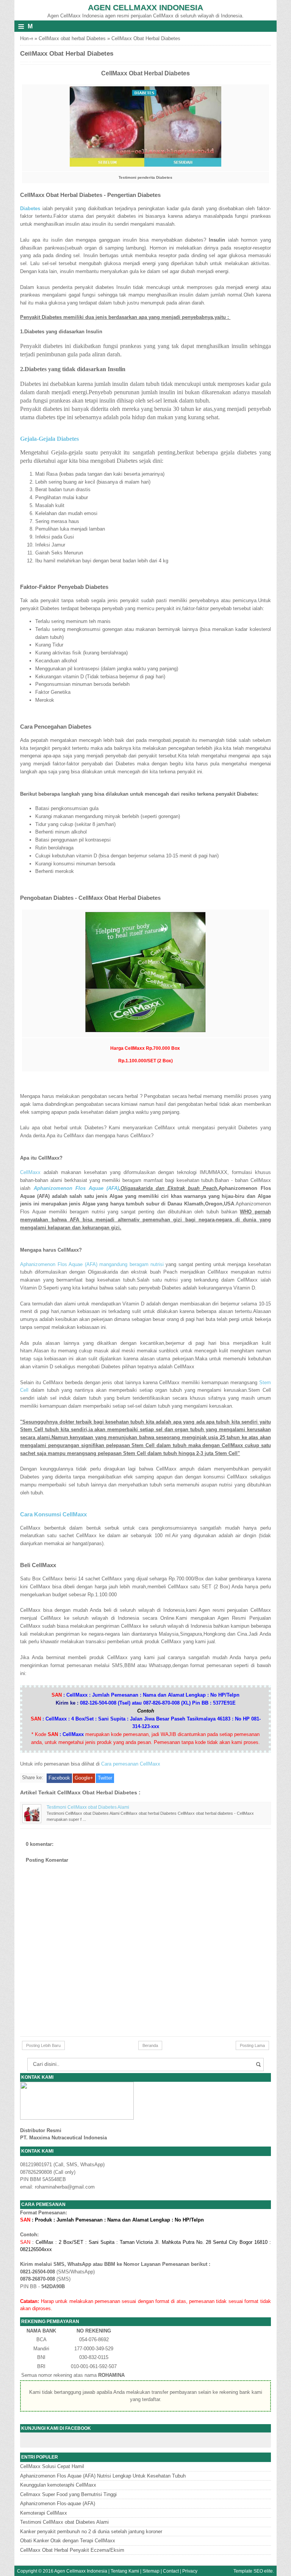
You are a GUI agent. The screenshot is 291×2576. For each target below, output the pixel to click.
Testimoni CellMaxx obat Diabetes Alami (88, 1807)
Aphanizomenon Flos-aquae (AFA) (58, 2503)
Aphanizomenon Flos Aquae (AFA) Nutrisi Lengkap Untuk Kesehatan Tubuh (103, 2476)
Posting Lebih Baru (43, 2045)
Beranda (150, 2045)
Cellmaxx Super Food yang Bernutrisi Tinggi (68, 2494)
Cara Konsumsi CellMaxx (53, 1514)
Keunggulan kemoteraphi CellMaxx (58, 2485)
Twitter (105, 1778)
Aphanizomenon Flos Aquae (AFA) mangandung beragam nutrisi (92, 1264)
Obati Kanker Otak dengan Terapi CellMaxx (68, 2541)
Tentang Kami (125, 2571)
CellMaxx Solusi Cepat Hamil (52, 2466)
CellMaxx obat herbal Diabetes (72, 38)
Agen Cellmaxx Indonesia (145, 7)
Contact (171, 2571)
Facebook (59, 1778)
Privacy (190, 2571)
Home (27, 38)
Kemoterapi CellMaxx (44, 2513)
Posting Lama (252, 2045)
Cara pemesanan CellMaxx (131, 1764)
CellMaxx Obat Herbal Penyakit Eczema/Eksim (72, 2550)
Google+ (84, 1778)
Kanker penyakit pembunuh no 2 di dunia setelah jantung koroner (91, 2532)
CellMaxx (32, 1172)
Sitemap (151, 2571)
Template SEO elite (253, 2571)
